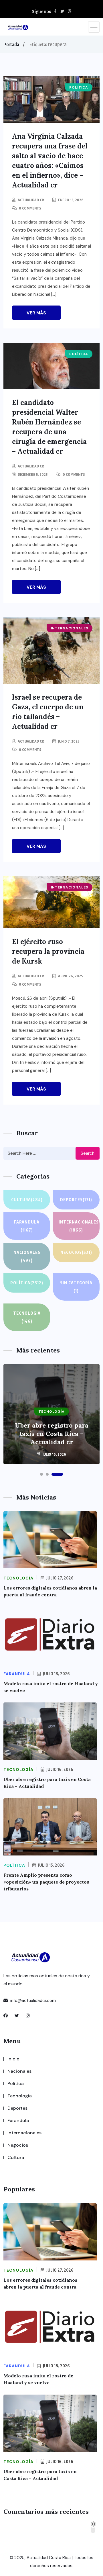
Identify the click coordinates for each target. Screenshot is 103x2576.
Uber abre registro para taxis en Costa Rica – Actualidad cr (52, 1434)
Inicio (13, 2059)
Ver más (36, 313)
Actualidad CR (31, 200)
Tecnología (27, 1317)
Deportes (76, 1200)
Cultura (27, 1200)
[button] (41, 1474)
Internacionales (79, 1226)
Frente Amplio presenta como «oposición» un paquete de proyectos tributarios (46, 1882)
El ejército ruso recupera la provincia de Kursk (48, 951)
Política (27, 1283)
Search (88, 1153)
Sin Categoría (76, 1287)
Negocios (76, 1252)
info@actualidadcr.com (32, 2000)
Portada (11, 44)
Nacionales (27, 1256)
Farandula (27, 1226)
